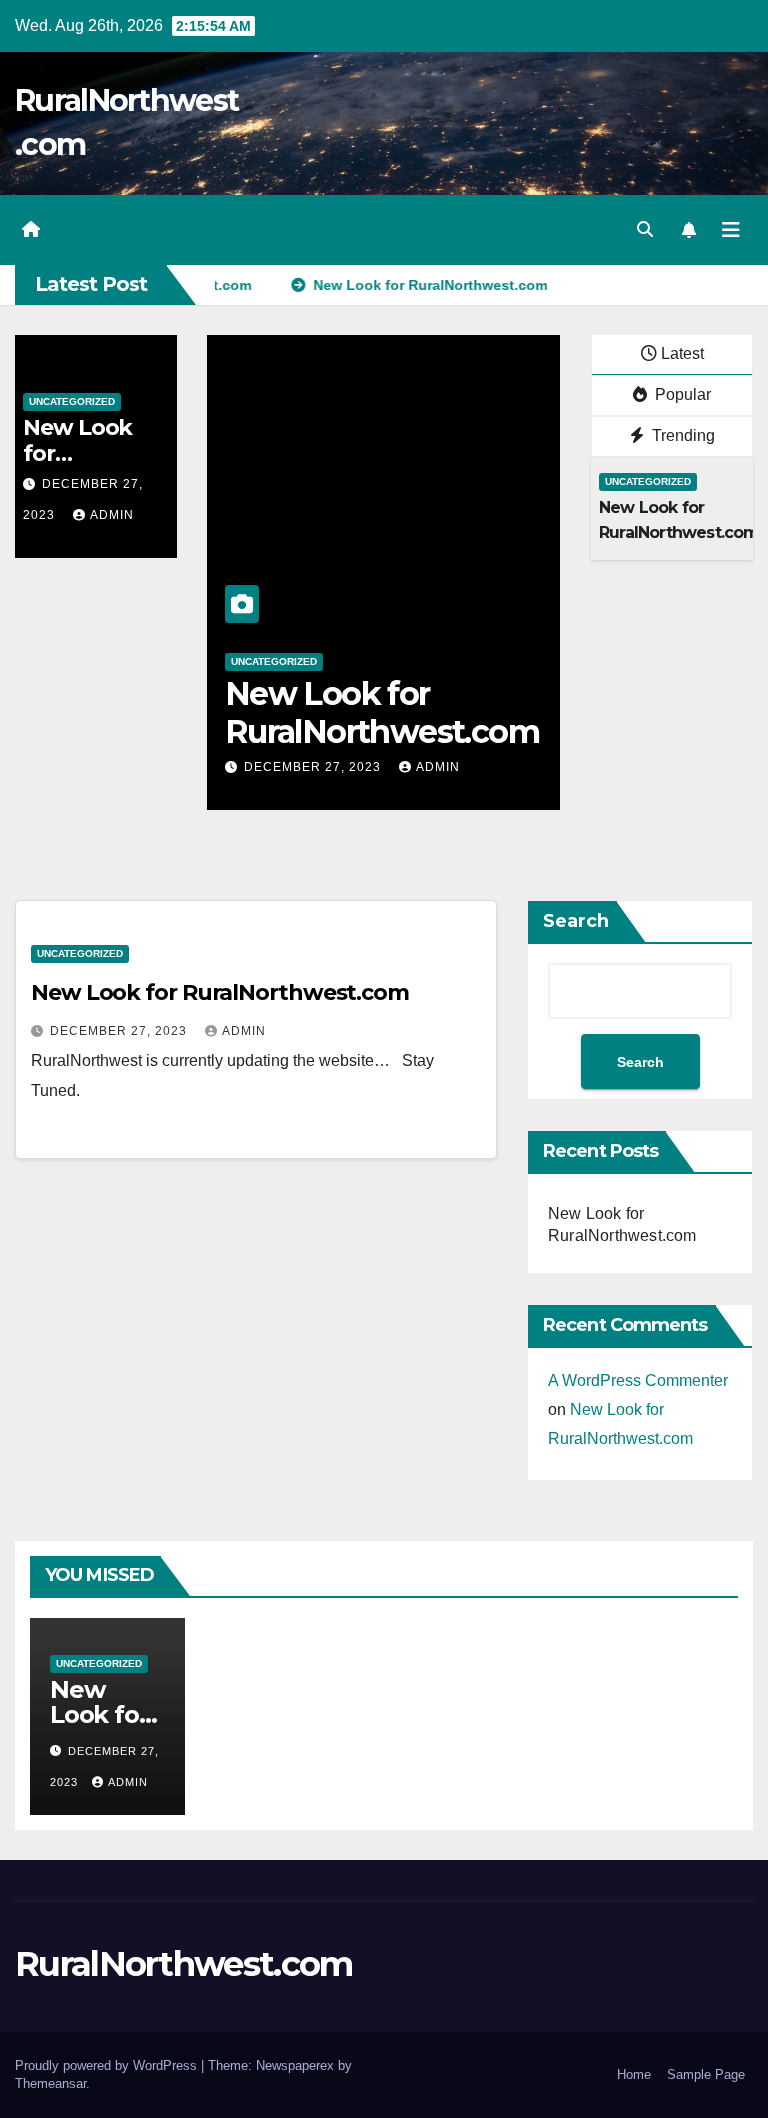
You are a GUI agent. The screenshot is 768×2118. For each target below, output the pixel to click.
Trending (681, 435)
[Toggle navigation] (731, 230)
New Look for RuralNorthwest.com (382, 712)
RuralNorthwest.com (183, 1964)
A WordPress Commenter (638, 1380)
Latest (682, 353)
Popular (681, 394)
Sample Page (706, 2074)
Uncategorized (72, 401)
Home (634, 2074)
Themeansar (50, 2083)
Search (576, 921)
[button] (645, 229)
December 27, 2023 (314, 767)
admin (112, 515)
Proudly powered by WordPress (108, 2065)
